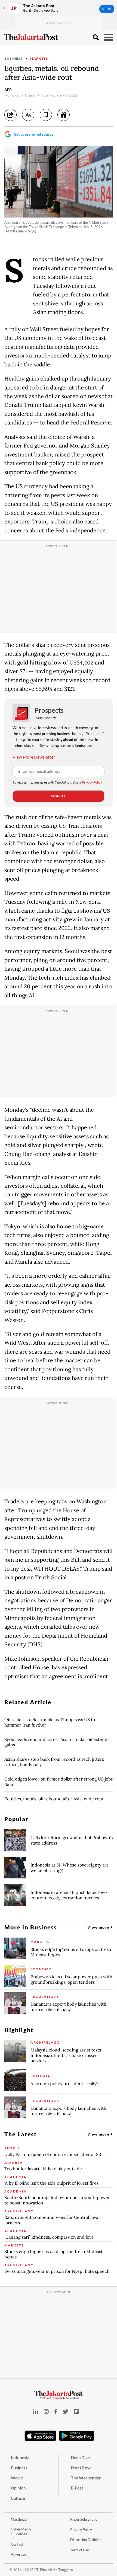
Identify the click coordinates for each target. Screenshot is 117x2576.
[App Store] (41, 2436)
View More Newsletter (34, 757)
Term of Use (80, 2550)
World (17, 2478)
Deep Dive (80, 2457)
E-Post (77, 2488)
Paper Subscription (85, 2519)
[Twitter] (66, 2412)
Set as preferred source (34, 134)
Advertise (19, 2554)
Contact (17, 2544)
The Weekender (86, 2478)
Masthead (19, 2519)
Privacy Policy (92, 782)
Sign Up (58, 796)
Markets (39, 58)
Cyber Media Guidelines (21, 2532)
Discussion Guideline (86, 2540)
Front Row (81, 2468)
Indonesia (20, 2457)
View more (99, 1927)
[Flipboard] (76, 2412)
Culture (18, 2498)
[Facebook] (56, 2412)
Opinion (18, 2488)
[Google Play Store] (77, 2436)
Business (13, 58)
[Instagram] (46, 2412)
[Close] (4, 8)
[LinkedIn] (36, 2412)
